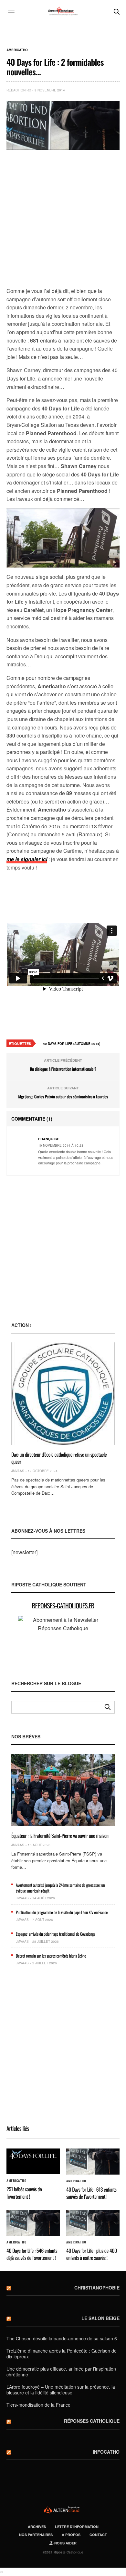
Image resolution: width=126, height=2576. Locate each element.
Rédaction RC (19, 90)
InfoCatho (106, 2452)
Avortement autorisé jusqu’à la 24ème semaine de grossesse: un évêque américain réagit (60, 1888)
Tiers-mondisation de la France (38, 2405)
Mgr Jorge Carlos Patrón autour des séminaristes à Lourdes (63, 1096)
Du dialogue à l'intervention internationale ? (63, 1069)
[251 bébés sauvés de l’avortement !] (33, 2161)
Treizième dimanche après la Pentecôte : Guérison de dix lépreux (62, 2354)
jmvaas (18, 1471)
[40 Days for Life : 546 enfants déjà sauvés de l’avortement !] (33, 2223)
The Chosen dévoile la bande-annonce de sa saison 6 (62, 2338)
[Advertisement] (63, 219)
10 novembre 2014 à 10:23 (61, 1145)
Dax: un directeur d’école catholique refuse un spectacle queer (59, 1458)
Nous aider (65, 2543)
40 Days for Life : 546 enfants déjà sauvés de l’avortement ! (32, 2254)
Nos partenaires (36, 2535)
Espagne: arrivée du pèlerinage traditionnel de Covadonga (56, 1934)
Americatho (17, 50)
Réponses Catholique (92, 2421)
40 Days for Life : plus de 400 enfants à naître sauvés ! (92, 2254)
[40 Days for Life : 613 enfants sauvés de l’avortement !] (93, 2161)
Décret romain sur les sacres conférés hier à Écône (51, 1956)
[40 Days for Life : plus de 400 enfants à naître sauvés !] (93, 2223)
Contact (98, 2535)
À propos (71, 2535)
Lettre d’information (77, 2527)
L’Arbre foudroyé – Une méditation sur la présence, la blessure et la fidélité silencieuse (61, 2390)
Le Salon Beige (100, 2318)
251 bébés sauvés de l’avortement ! (24, 2193)
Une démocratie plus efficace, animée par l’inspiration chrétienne (61, 2372)
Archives (37, 2527)
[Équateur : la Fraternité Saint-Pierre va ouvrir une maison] (63, 1790)
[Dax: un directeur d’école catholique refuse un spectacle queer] (63, 1394)
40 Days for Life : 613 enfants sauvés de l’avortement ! (91, 2193)
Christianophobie (97, 2288)
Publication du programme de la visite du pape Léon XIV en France (62, 1912)
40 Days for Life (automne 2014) (72, 1044)
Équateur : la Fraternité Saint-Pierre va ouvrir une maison (60, 1836)
